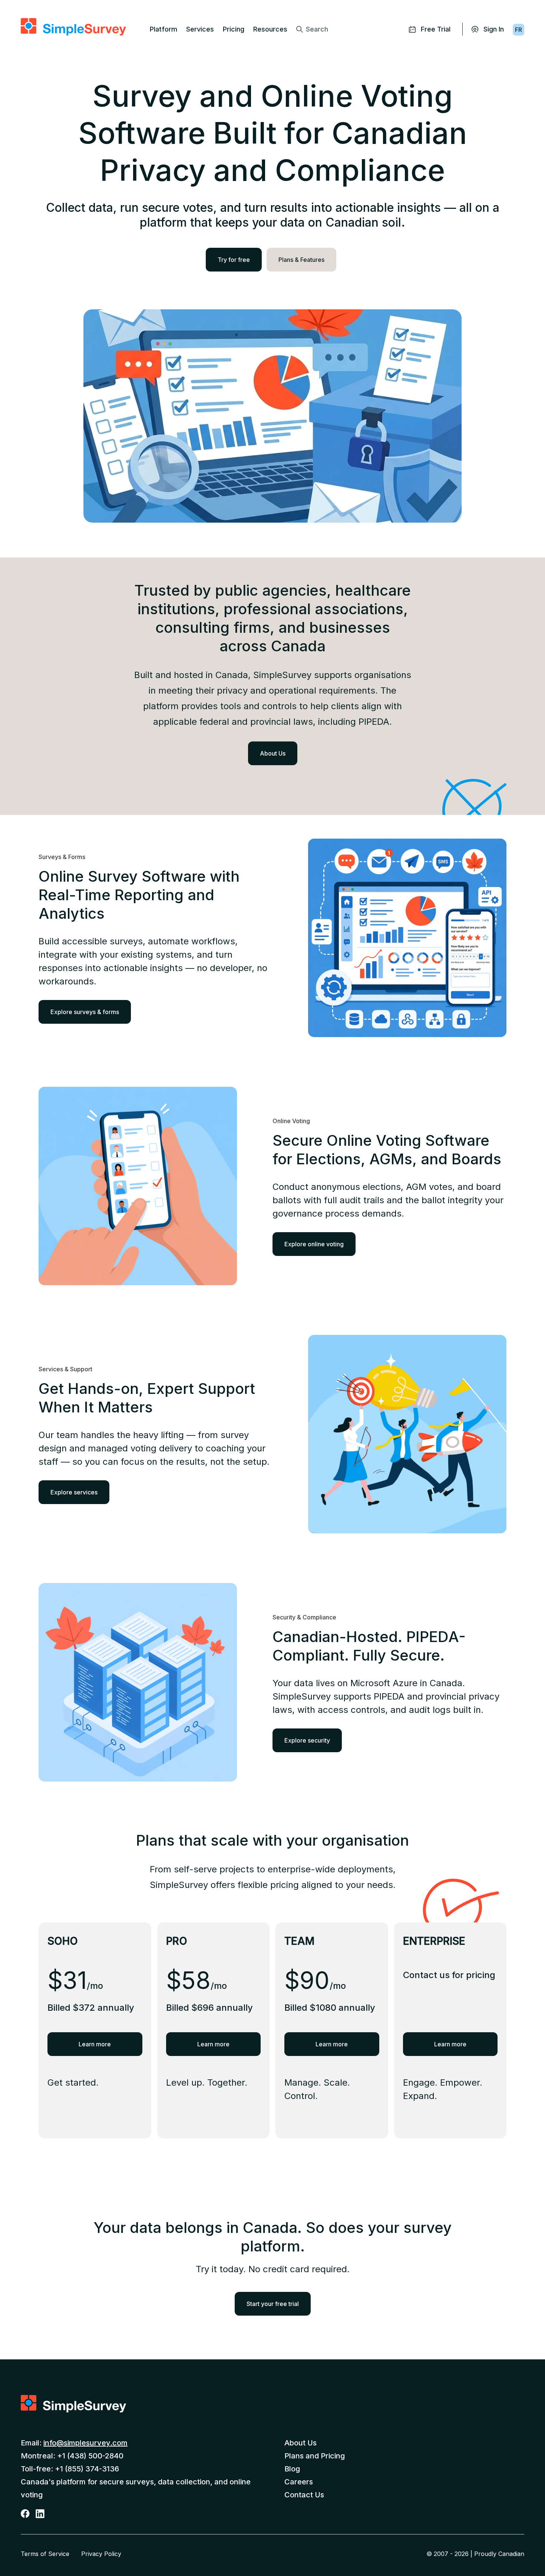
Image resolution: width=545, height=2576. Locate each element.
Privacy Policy (101, 2554)
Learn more (95, 2044)
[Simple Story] (73, 27)
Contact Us (304, 2495)
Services (200, 29)
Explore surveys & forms (85, 1012)
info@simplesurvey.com (85, 2443)
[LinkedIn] (41, 2513)
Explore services (74, 1492)
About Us (273, 753)
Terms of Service (45, 2554)
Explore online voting (314, 1244)
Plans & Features (301, 260)
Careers (299, 2482)
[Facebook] (26, 2513)
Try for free (234, 260)
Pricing (234, 29)
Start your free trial (273, 2304)
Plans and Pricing (315, 2456)
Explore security (307, 1740)
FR (518, 30)
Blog (292, 2469)
